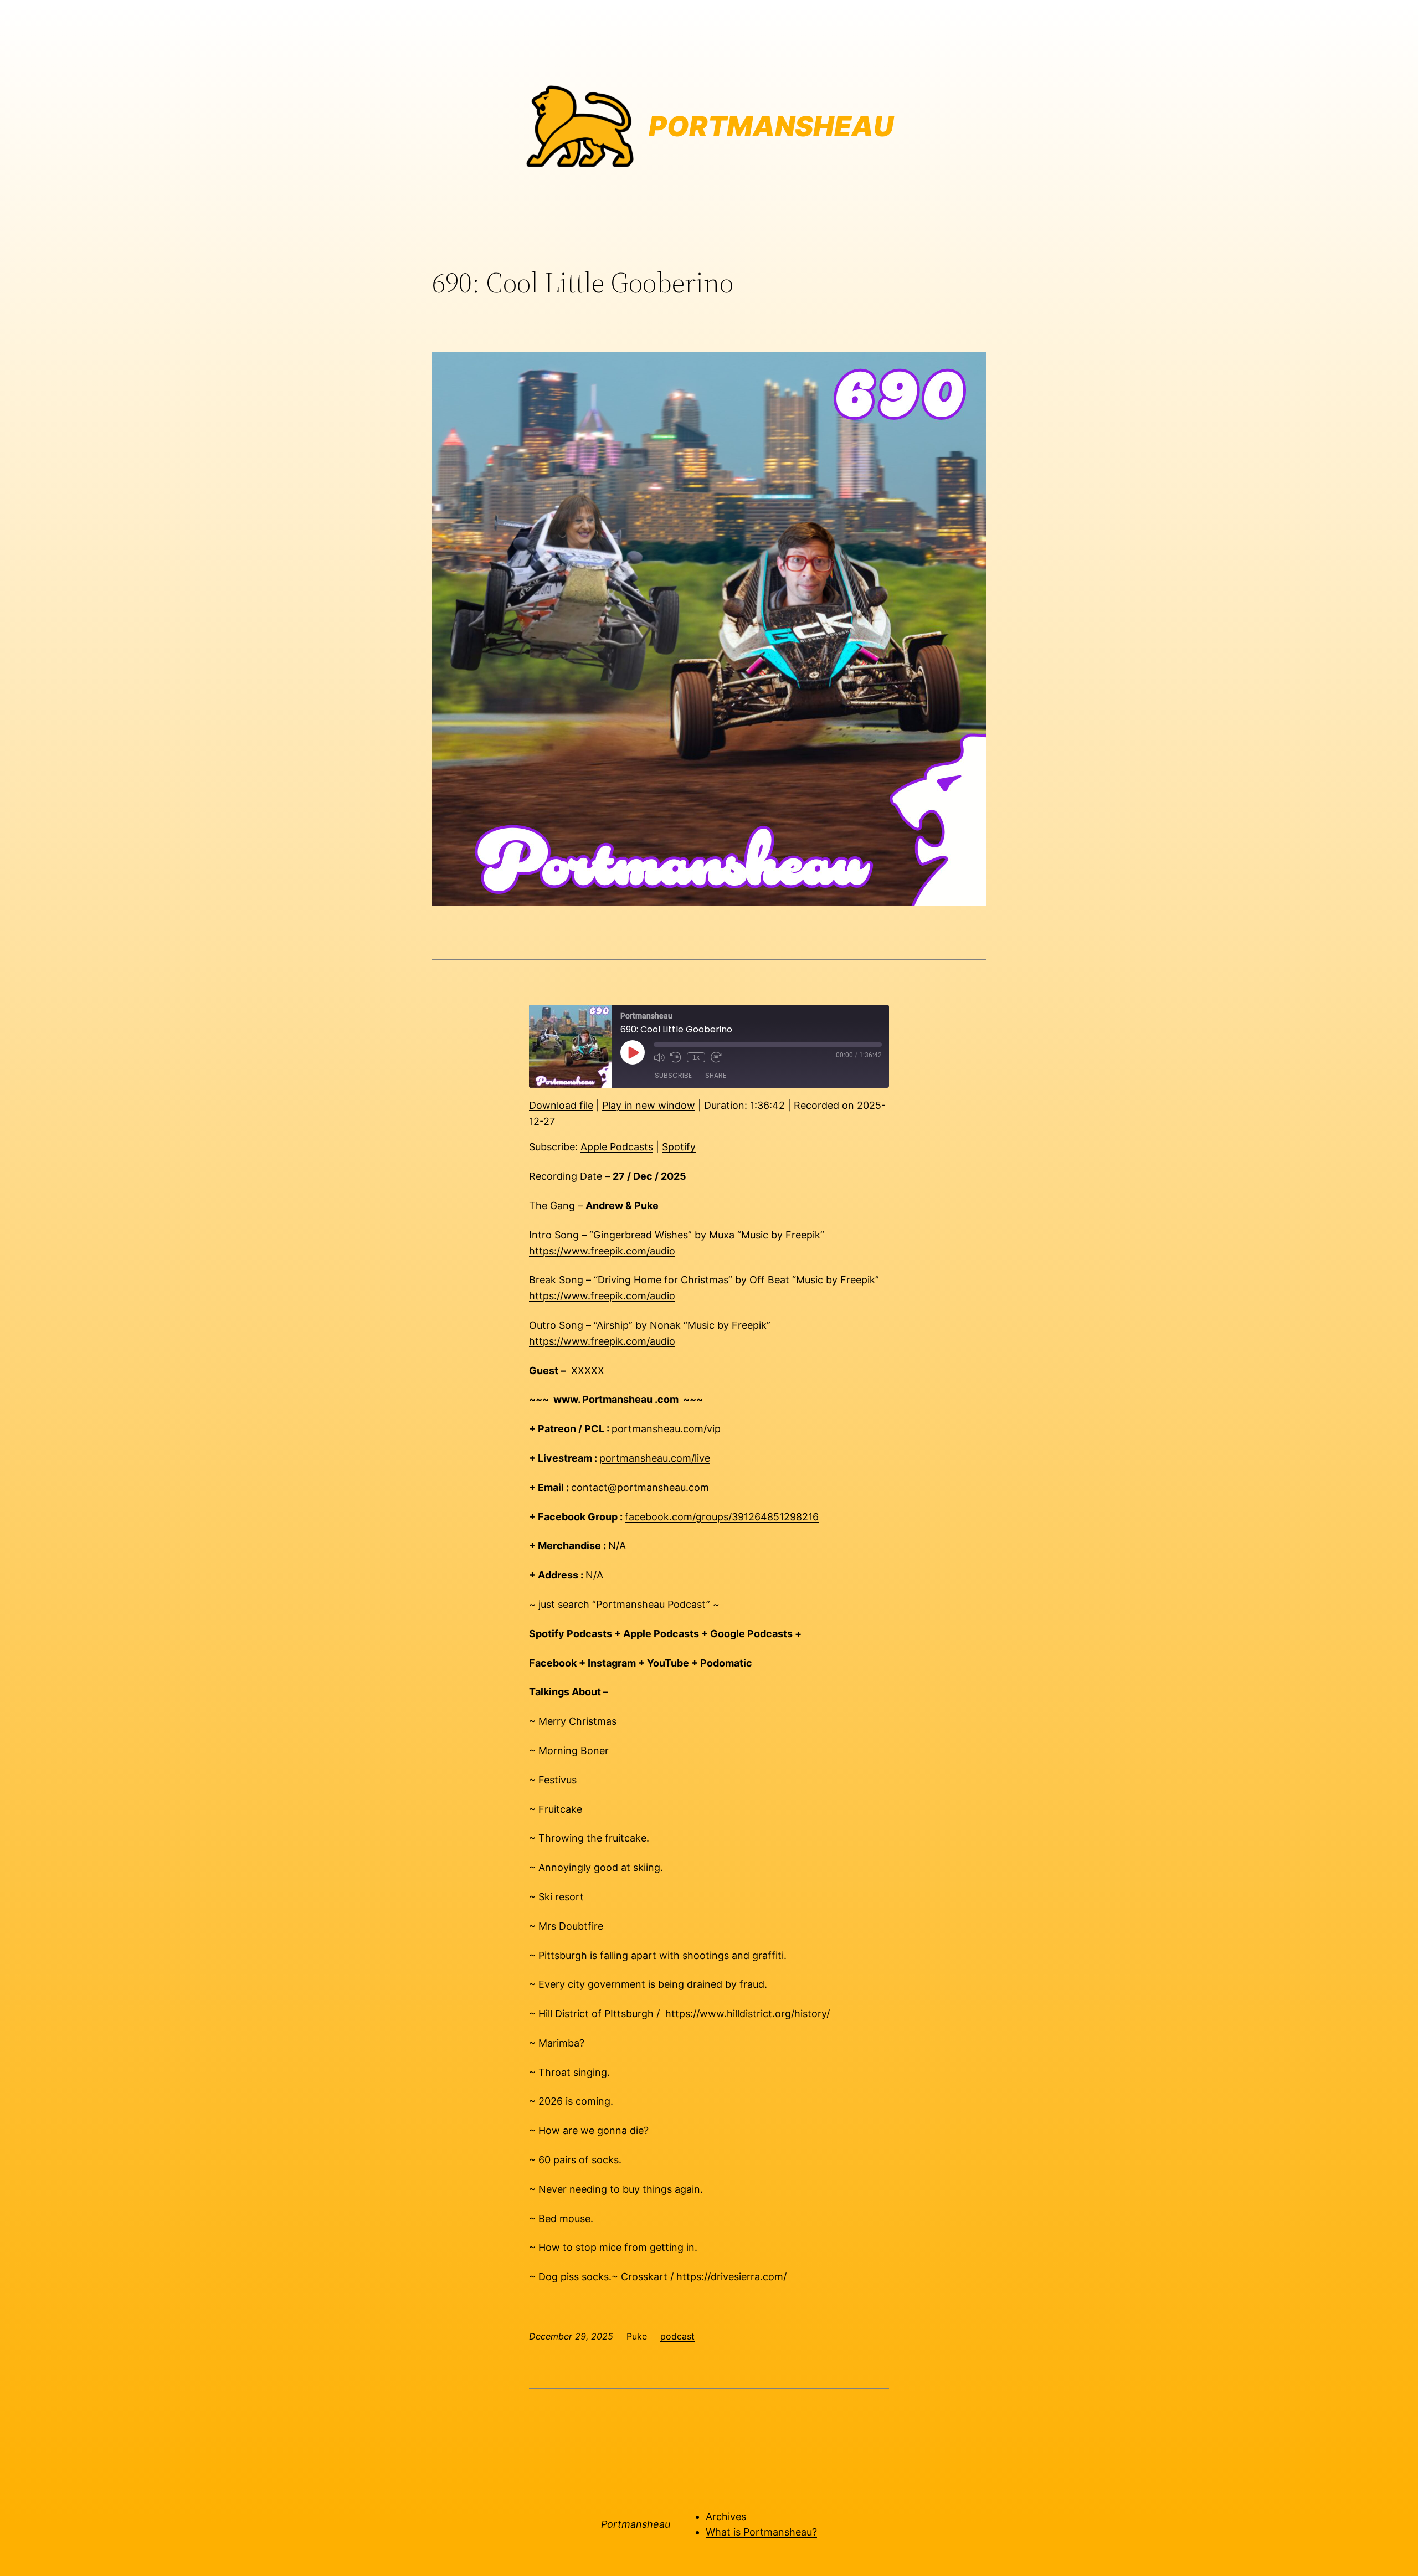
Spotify (679, 1147)
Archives (726, 2516)
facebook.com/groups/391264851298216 (722, 1517)
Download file (561, 1105)
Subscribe (673, 1075)
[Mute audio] (659, 1057)
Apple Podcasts (617, 1147)
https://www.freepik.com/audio (602, 1251)
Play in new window (649, 1105)
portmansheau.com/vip (666, 1429)
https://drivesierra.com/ (731, 2277)
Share (716, 1075)
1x (696, 1057)
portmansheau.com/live (655, 1458)
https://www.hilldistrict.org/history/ (747, 2014)
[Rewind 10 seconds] (676, 1057)
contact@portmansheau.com (640, 1487)
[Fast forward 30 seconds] (716, 1057)
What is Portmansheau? (761, 2532)
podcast (677, 2336)
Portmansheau (636, 2524)
